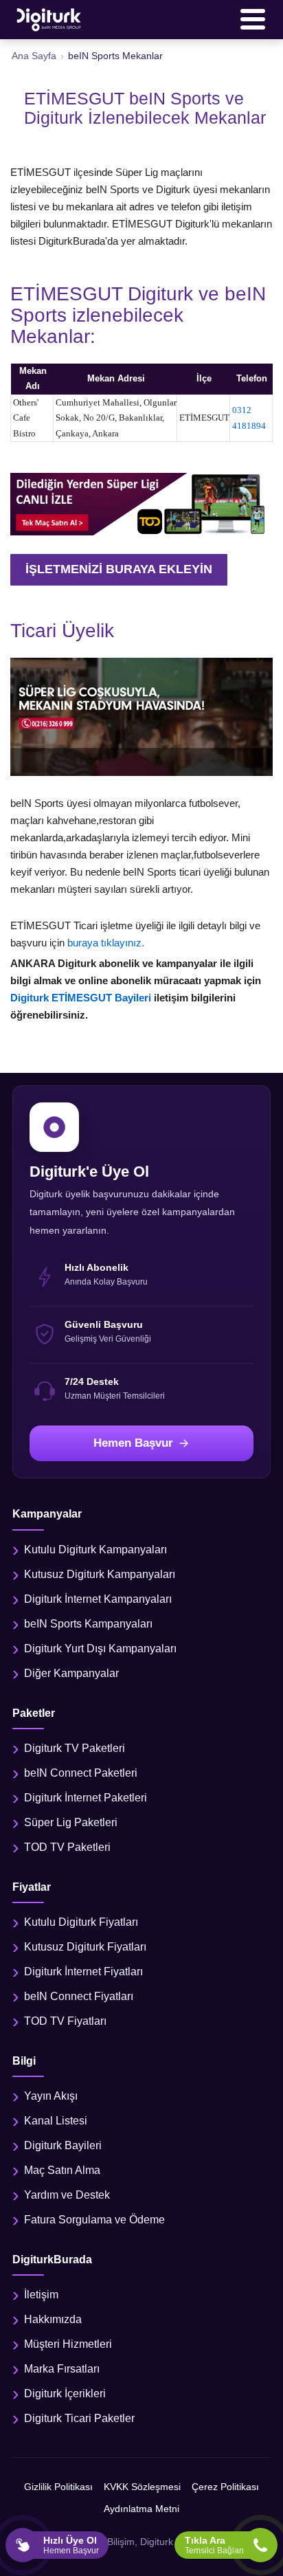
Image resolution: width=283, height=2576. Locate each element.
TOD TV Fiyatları (65, 2021)
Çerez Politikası (225, 2487)
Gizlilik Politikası (58, 2487)
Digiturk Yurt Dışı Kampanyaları (100, 1648)
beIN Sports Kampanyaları (88, 1624)
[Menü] (253, 19)
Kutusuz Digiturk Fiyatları (85, 1947)
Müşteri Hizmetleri (68, 2344)
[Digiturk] (49, 19)
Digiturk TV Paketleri (75, 1748)
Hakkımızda (53, 2319)
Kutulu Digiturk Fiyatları (81, 1922)
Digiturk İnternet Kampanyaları (98, 1599)
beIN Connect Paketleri (81, 1773)
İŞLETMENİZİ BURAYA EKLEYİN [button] (119, 569)
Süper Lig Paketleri (71, 1822)
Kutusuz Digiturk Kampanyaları (100, 1574)
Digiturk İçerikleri (65, 2394)
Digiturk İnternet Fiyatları (83, 1972)
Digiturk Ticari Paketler (79, 2418)
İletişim (41, 2295)
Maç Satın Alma (62, 2170)
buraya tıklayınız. (106, 943)
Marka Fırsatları (62, 2369)
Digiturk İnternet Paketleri (86, 1798)
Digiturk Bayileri (63, 2145)
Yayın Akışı (51, 2096)
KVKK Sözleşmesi (142, 2487)
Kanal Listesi (56, 2121)
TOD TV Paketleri (67, 1847)
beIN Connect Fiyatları (79, 1996)
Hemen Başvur (133, 1443)
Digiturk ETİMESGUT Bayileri (82, 998)
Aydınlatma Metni (141, 2509)
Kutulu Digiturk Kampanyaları (95, 1550)
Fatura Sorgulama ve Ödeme (94, 2220)
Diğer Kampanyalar (71, 1673)
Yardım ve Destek (67, 2195)
